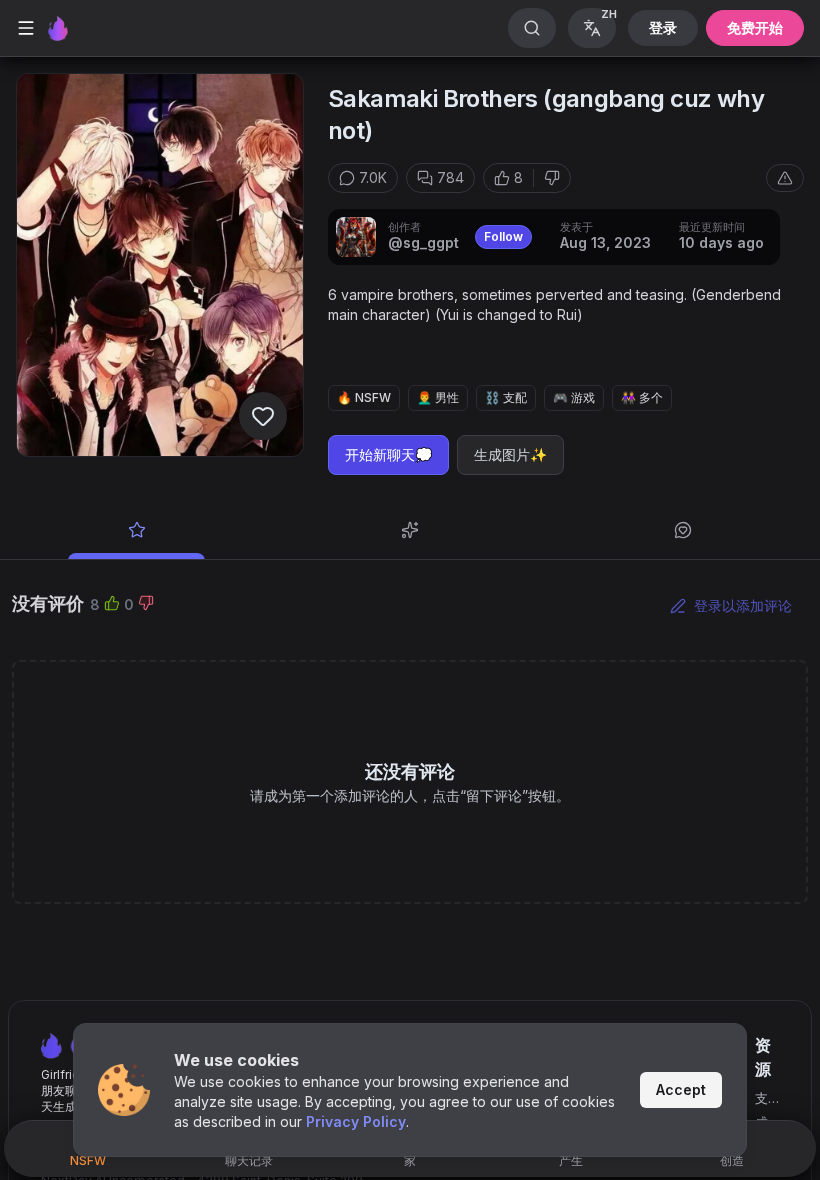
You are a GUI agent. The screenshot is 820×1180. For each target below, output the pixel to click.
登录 (663, 27)
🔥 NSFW (364, 397)
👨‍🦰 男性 (438, 397)
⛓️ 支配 (506, 397)
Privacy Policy (356, 1121)
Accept (681, 1089)
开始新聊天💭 (388, 454)
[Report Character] (785, 178)
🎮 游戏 (574, 397)
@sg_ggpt (423, 242)
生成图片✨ (510, 454)
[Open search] (532, 28)
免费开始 (755, 27)
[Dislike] (552, 178)
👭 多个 (642, 397)
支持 (761, 1099)
